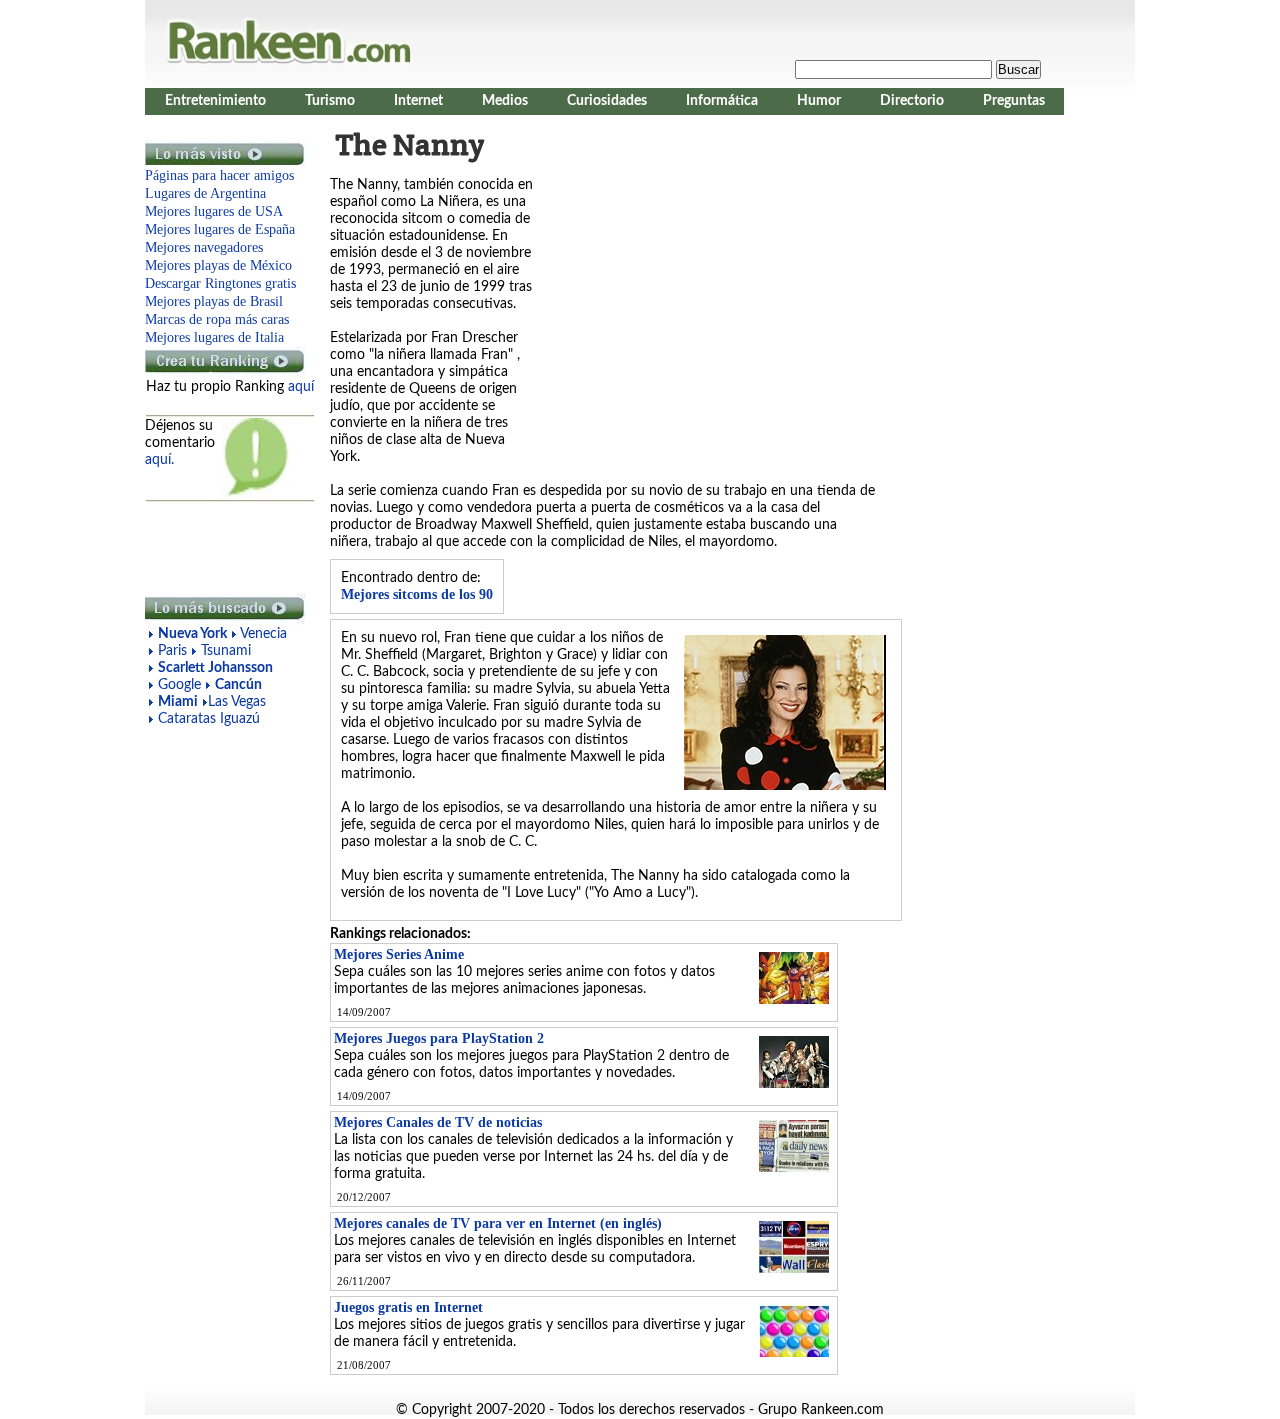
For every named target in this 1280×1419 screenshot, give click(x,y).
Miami (178, 702)
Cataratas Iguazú (209, 719)
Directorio (912, 101)
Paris (172, 651)
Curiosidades (607, 101)
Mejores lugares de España (220, 229)
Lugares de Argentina (205, 193)
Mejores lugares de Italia (214, 337)
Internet (418, 101)
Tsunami (226, 651)
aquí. (159, 460)
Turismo (330, 101)
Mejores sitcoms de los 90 (417, 594)
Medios (505, 101)
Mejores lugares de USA (214, 211)
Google (181, 685)
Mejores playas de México (218, 265)
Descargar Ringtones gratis (220, 283)
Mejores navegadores (204, 247)
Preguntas (1014, 101)
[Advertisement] (225, 548)
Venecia (263, 634)
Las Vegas (237, 702)
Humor (819, 101)
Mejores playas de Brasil (214, 301)
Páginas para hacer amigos (219, 175)
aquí (301, 387)
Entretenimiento (215, 101)
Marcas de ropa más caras (217, 319)
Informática (722, 101)
